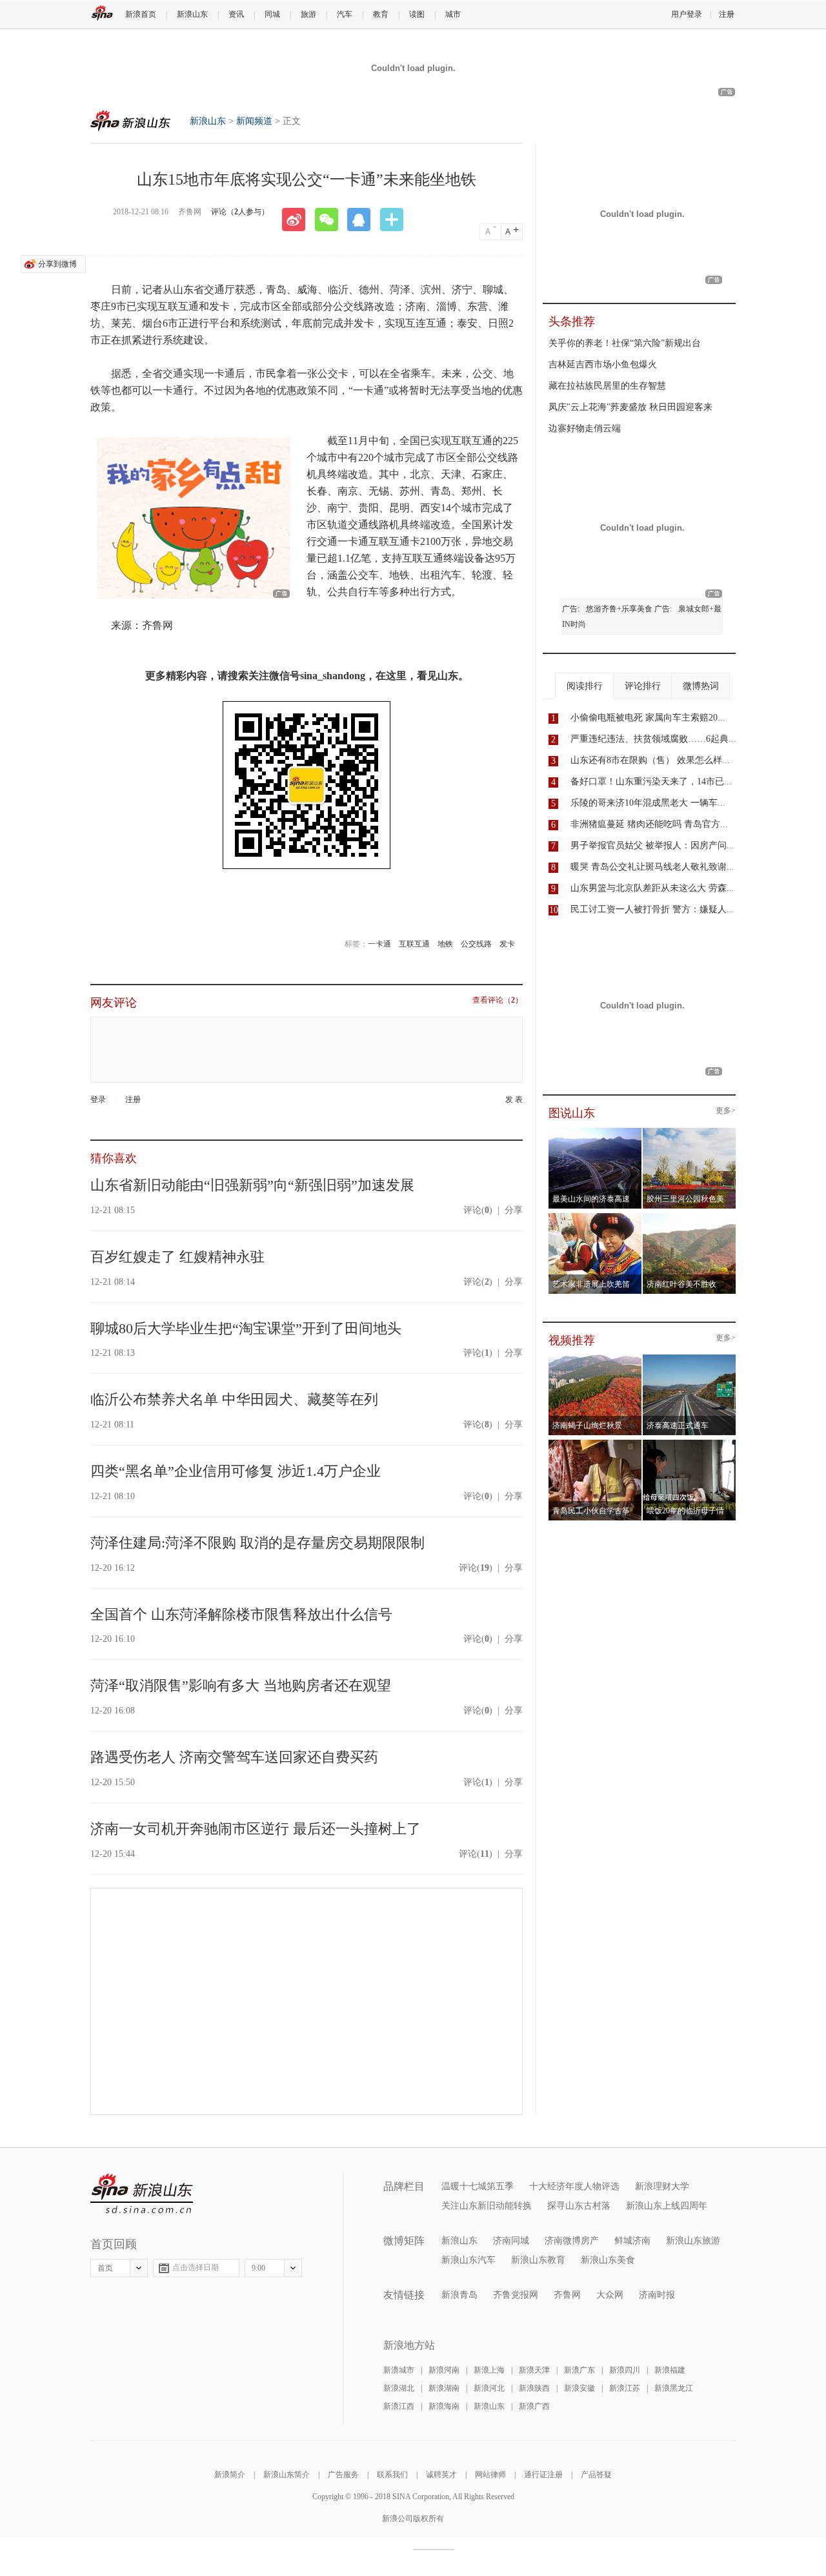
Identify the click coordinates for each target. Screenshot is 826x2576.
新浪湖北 (399, 2388)
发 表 (514, 1100)
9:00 (258, 2268)
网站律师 (490, 2475)
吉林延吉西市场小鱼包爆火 (603, 364)
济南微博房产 (572, 2241)
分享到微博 (57, 264)
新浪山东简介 (287, 2475)
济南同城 (511, 2241)
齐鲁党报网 (516, 2295)
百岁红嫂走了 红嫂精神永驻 (177, 1257)
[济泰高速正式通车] (690, 1358)
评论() (478, 1210)
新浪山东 (192, 14)
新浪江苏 (625, 2388)
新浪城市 (399, 2370)
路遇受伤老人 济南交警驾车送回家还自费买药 (234, 1757)
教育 (381, 14)
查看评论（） (498, 1000)
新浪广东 (579, 2370)
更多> (726, 1111)
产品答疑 (596, 2475)
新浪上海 (489, 2370)
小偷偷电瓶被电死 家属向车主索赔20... (648, 718)
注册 (727, 14)
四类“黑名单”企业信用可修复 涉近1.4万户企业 (236, 1471)
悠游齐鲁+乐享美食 (619, 609)
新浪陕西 (534, 2388)
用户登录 (687, 14)
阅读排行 (585, 686)
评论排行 (643, 686)
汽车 (345, 14)
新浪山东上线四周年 (667, 2206)
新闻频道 (254, 121)
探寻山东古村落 (579, 2206)
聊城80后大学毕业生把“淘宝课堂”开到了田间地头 (246, 1328)
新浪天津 (534, 2370)
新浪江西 (399, 2406)
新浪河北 (489, 2388)
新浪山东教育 (538, 2260)
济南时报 (657, 2295)
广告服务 (343, 2475)
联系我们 (392, 2475)
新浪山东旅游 (693, 2241)
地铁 (445, 944)
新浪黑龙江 (674, 2388)
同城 (272, 14)
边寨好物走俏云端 (585, 428)
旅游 (308, 14)
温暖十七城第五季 (478, 2186)
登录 (98, 1099)
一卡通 (379, 944)
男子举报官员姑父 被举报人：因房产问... (652, 845)
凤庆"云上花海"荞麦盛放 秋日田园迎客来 (630, 407)
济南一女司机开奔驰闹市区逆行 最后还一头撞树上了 (256, 1829)
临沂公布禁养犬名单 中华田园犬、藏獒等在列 (234, 1399)
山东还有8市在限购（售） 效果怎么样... (650, 760)
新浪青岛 (459, 2295)
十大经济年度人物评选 (574, 2186)
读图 (417, 14)
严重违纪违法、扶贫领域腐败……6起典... (653, 739)
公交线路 (476, 944)
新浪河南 (444, 2370)
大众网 (610, 2295)
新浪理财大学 (662, 2186)
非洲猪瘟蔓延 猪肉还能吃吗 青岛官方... (649, 824)
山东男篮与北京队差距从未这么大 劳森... (652, 888)
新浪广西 (534, 2406)
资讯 (236, 14)
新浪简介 (230, 2475)
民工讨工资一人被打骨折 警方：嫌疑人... (652, 909)
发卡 (507, 944)
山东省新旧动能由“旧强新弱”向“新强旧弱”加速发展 (252, 1185)
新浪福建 (670, 2370)
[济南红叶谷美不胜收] (690, 1217)
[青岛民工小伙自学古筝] (595, 1444)
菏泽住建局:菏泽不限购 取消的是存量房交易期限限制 (257, 1543)
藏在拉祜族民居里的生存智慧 (607, 386)
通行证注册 (543, 2475)
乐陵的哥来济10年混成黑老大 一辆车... (648, 803)
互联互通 (414, 944)
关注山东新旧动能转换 (487, 2206)
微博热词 (701, 686)
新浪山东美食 (608, 2260)
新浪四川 (625, 2370)
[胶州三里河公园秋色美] (690, 1132)
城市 (453, 14)
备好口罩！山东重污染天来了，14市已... (651, 782)
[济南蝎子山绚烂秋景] (595, 1358)
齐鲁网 (567, 2295)
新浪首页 (141, 14)
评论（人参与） (240, 212)
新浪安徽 (579, 2388)
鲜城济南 (632, 2241)
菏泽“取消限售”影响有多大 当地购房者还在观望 (241, 1685)
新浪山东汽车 (468, 2260)
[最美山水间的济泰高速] (595, 1132)
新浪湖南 (444, 2388)
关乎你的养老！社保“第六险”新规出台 (625, 343)
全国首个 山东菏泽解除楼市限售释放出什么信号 (241, 1614)
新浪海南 (444, 2406)
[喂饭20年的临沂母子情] (690, 1444)
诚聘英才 (441, 2475)
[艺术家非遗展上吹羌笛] (595, 1217)
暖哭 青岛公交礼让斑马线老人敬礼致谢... (652, 867)
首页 (105, 2268)
